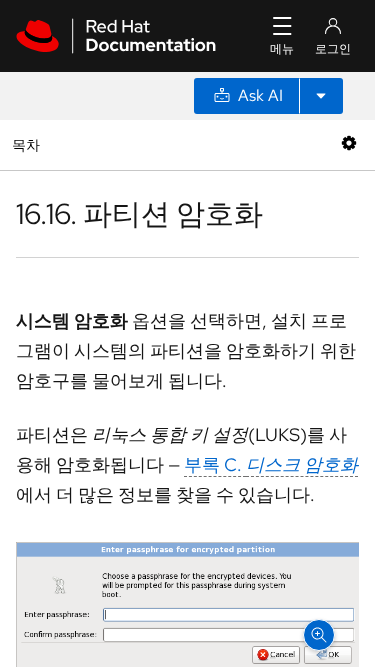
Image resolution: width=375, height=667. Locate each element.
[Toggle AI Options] (321, 96)
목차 (28, 144)
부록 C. (271, 464)
